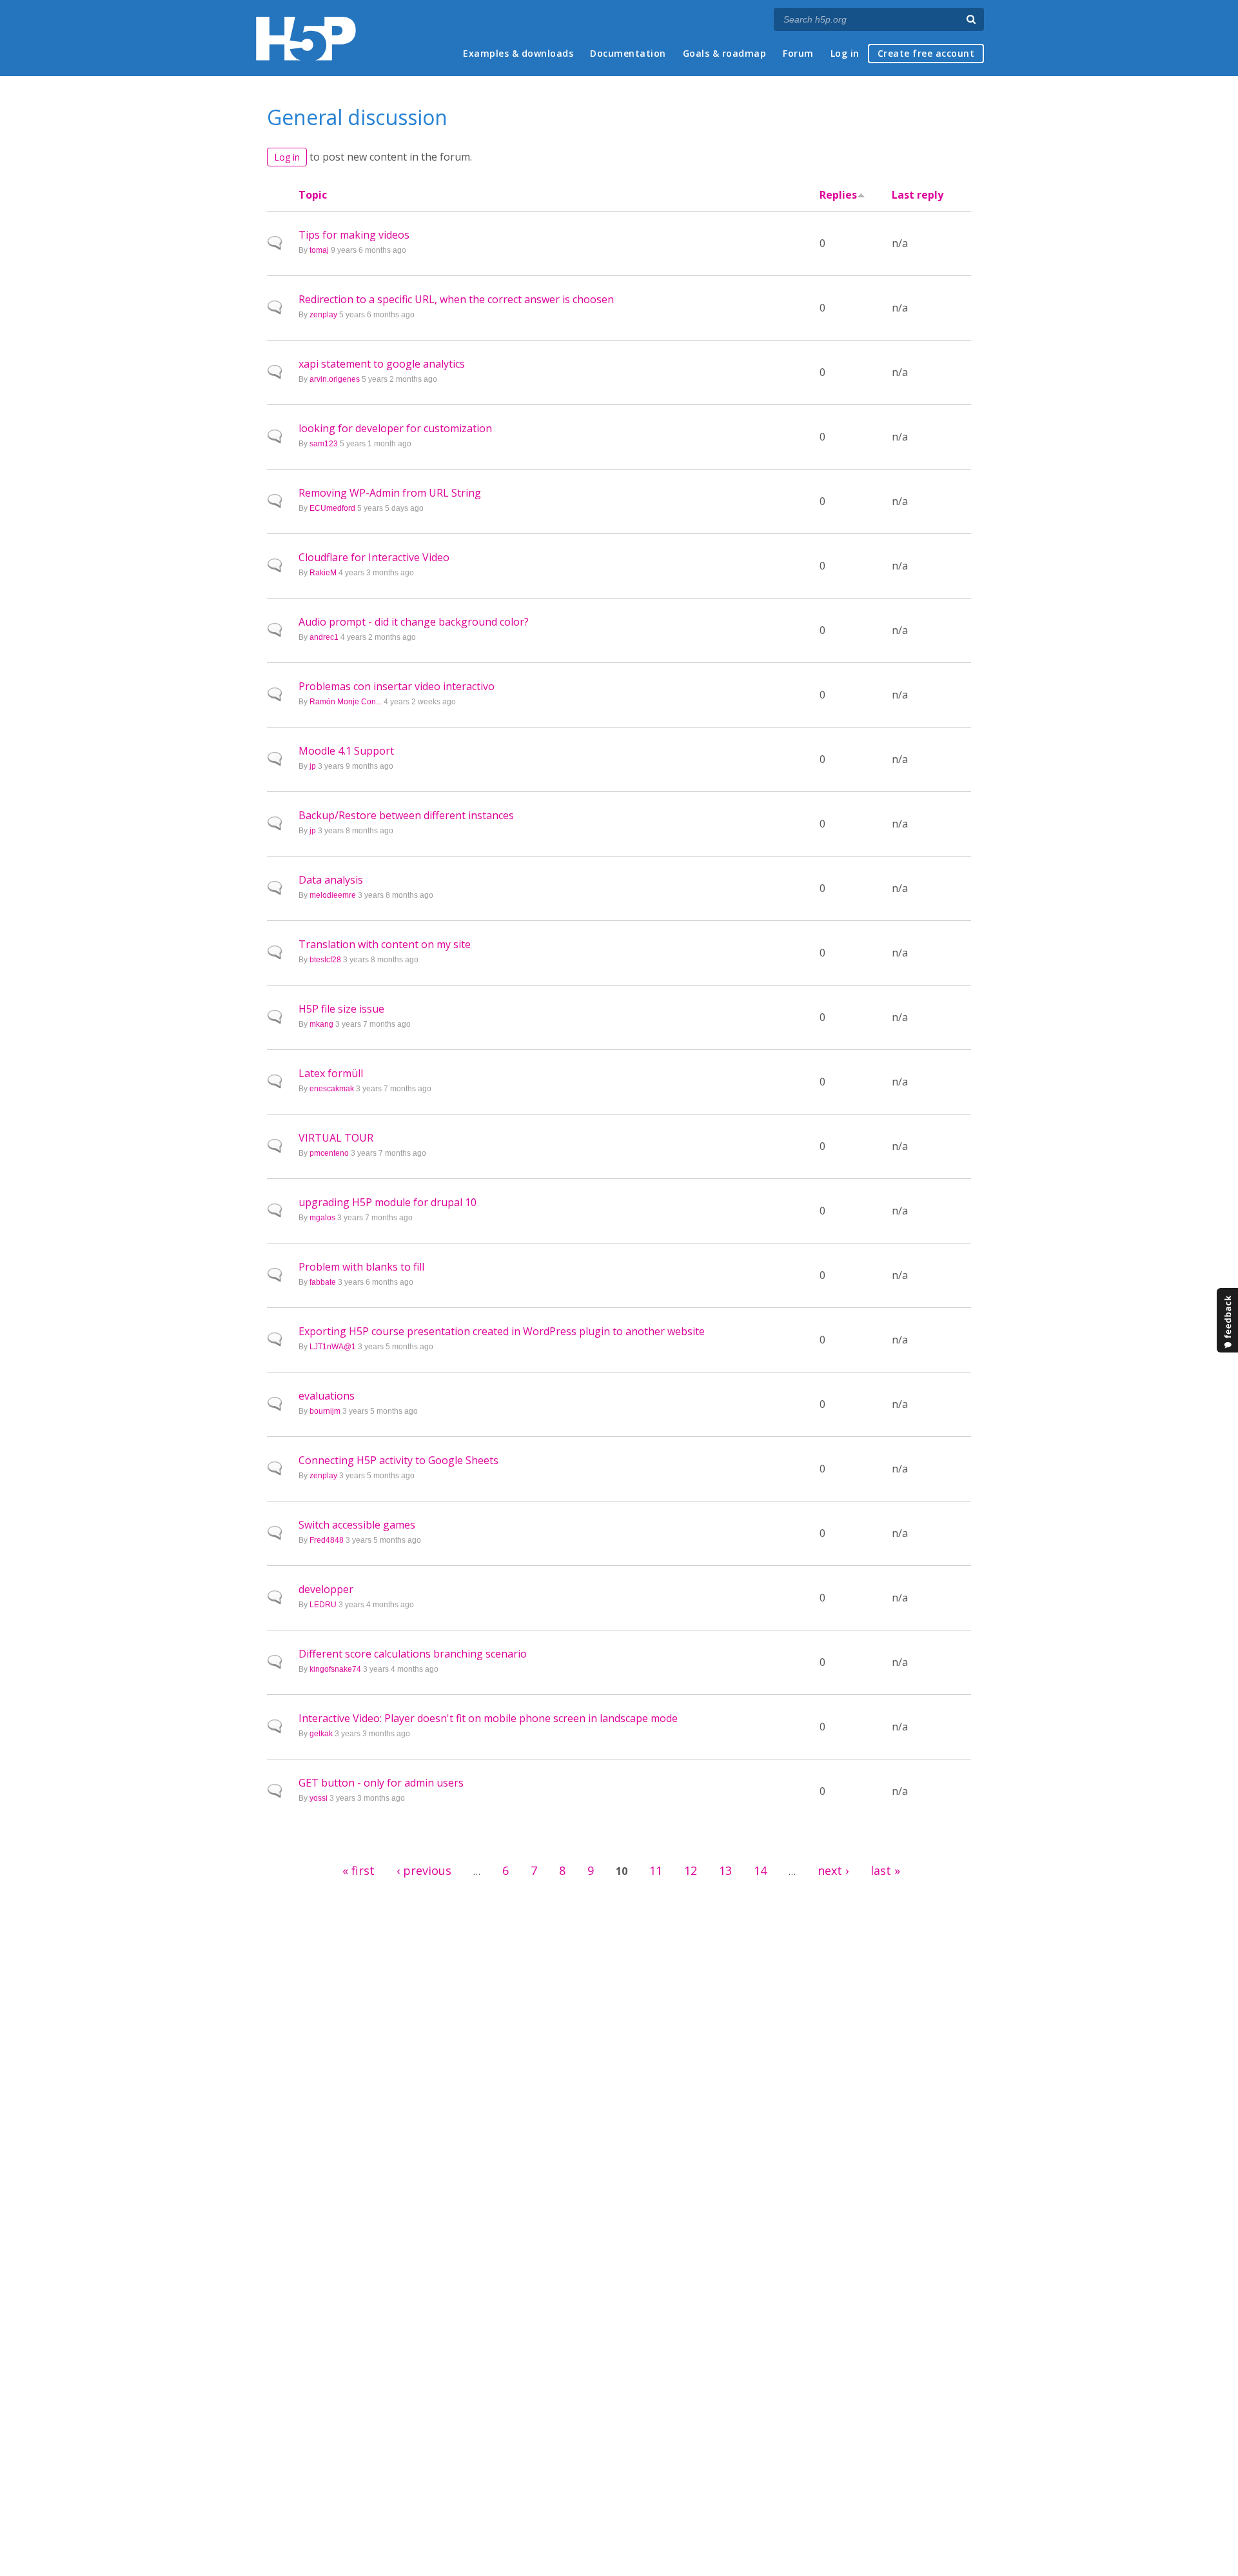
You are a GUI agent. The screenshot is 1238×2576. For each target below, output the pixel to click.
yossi (319, 1798)
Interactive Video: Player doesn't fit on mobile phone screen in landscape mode (488, 1718)
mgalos (322, 1218)
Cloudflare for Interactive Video (374, 557)
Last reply (918, 195)
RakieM (323, 573)
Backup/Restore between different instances (406, 815)
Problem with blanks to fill (361, 1267)
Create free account (926, 53)
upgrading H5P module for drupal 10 (388, 1202)
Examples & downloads (518, 53)
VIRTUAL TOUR (336, 1138)
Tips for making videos (354, 235)
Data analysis (331, 880)
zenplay (323, 315)
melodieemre (333, 895)
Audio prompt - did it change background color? (414, 622)
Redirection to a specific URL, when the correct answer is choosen (456, 299)
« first (359, 1870)
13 (725, 1870)
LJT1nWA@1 (333, 1347)
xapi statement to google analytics (382, 364)
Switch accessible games (357, 1525)
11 (656, 1870)
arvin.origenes (335, 379)
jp (313, 766)
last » (885, 1870)
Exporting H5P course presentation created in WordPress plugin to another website (502, 1331)
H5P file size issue (341, 1009)
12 (691, 1870)
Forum (798, 53)
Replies (838, 195)
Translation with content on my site (385, 944)
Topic (313, 195)
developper (326, 1589)
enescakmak (332, 1089)
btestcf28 (325, 960)
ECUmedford (332, 508)
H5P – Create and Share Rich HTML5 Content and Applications (306, 38)
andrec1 (324, 637)
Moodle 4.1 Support (346, 751)
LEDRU (323, 1605)
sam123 (324, 444)
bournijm (325, 1411)
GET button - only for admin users (381, 1783)
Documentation (628, 53)
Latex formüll (331, 1073)
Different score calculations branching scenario (413, 1654)
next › (833, 1870)
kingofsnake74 (335, 1669)
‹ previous (424, 1870)
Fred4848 (327, 1540)
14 (760, 1870)
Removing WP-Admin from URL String (390, 493)
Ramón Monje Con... (346, 702)
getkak (321, 1734)
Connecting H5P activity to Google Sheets (398, 1460)
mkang (321, 1024)
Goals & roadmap (725, 53)
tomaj (319, 250)
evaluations (327, 1396)
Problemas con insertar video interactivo (397, 686)
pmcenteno (329, 1153)
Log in (845, 53)
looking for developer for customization (395, 428)
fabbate (323, 1282)
